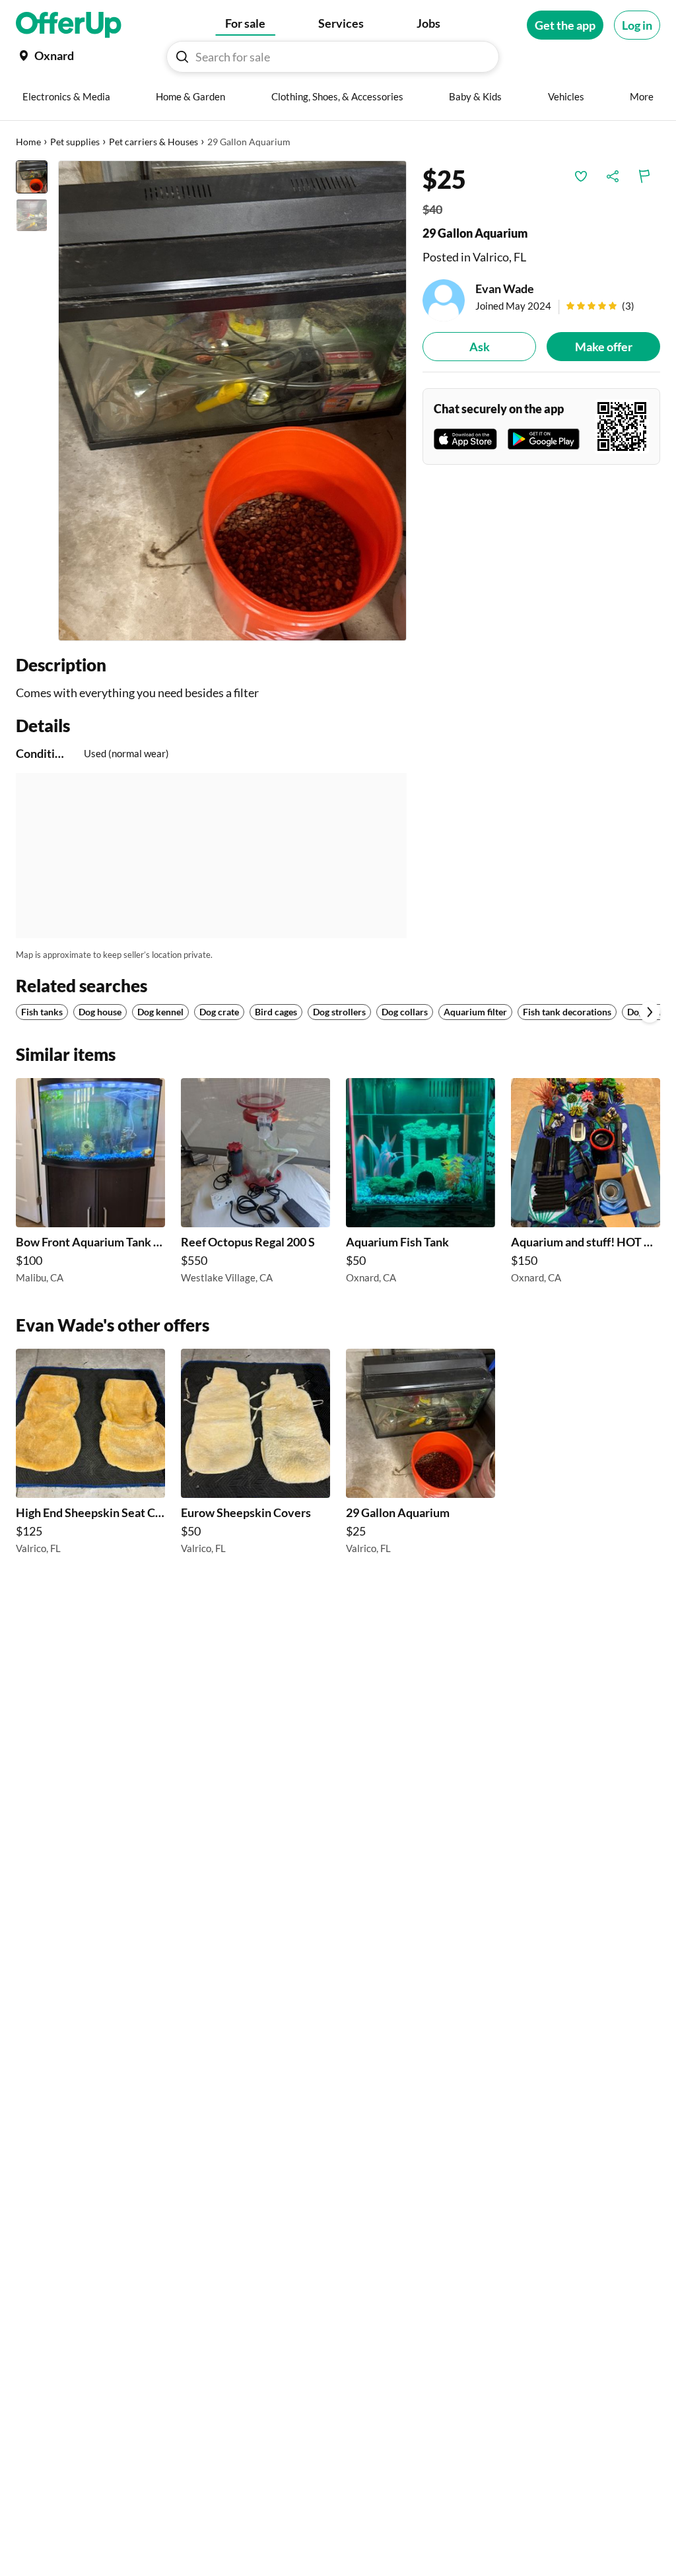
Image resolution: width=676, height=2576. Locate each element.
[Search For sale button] (182, 57)
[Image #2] (32, 215)
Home (28, 142)
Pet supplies (75, 142)
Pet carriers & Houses (153, 142)
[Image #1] (32, 177)
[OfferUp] (69, 25)
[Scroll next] (650, 1012)
